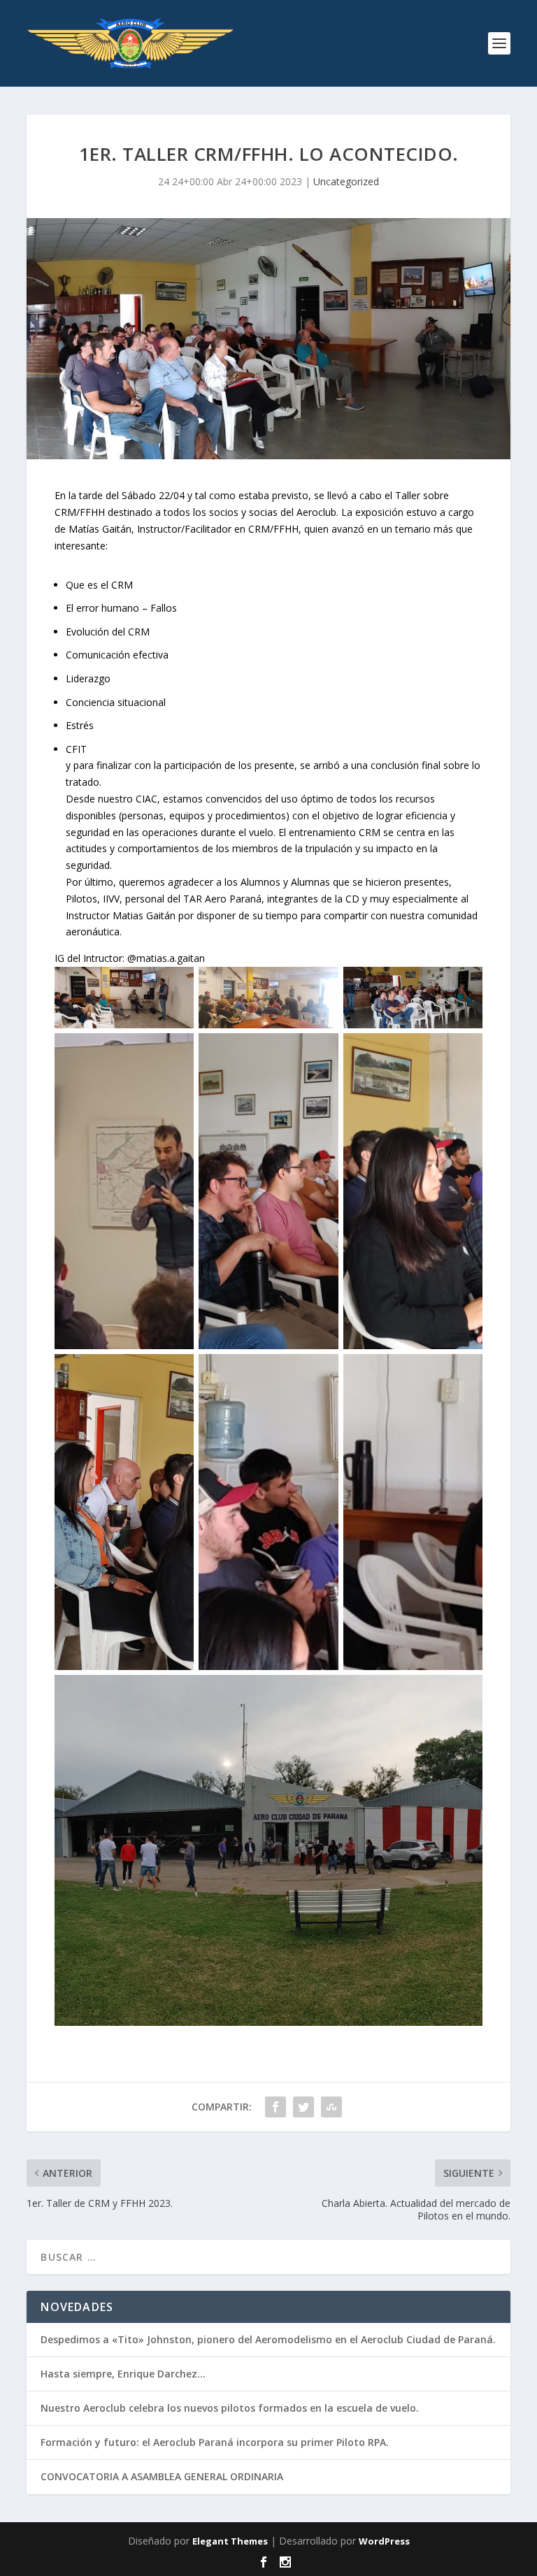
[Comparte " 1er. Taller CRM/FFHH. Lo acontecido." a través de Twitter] (303, 2107)
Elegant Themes (230, 2541)
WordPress (384, 2541)
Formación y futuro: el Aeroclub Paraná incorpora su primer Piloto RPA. (215, 2442)
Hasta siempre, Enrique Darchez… (123, 2374)
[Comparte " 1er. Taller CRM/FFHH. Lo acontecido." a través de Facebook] (275, 2107)
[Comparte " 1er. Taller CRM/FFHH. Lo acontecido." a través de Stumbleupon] (331, 2107)
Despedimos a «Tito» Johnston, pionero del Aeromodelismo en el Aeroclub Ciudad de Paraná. (268, 2339)
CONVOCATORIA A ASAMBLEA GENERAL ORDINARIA (162, 2476)
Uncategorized (346, 181)
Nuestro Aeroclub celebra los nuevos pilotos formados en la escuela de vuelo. (230, 2408)
